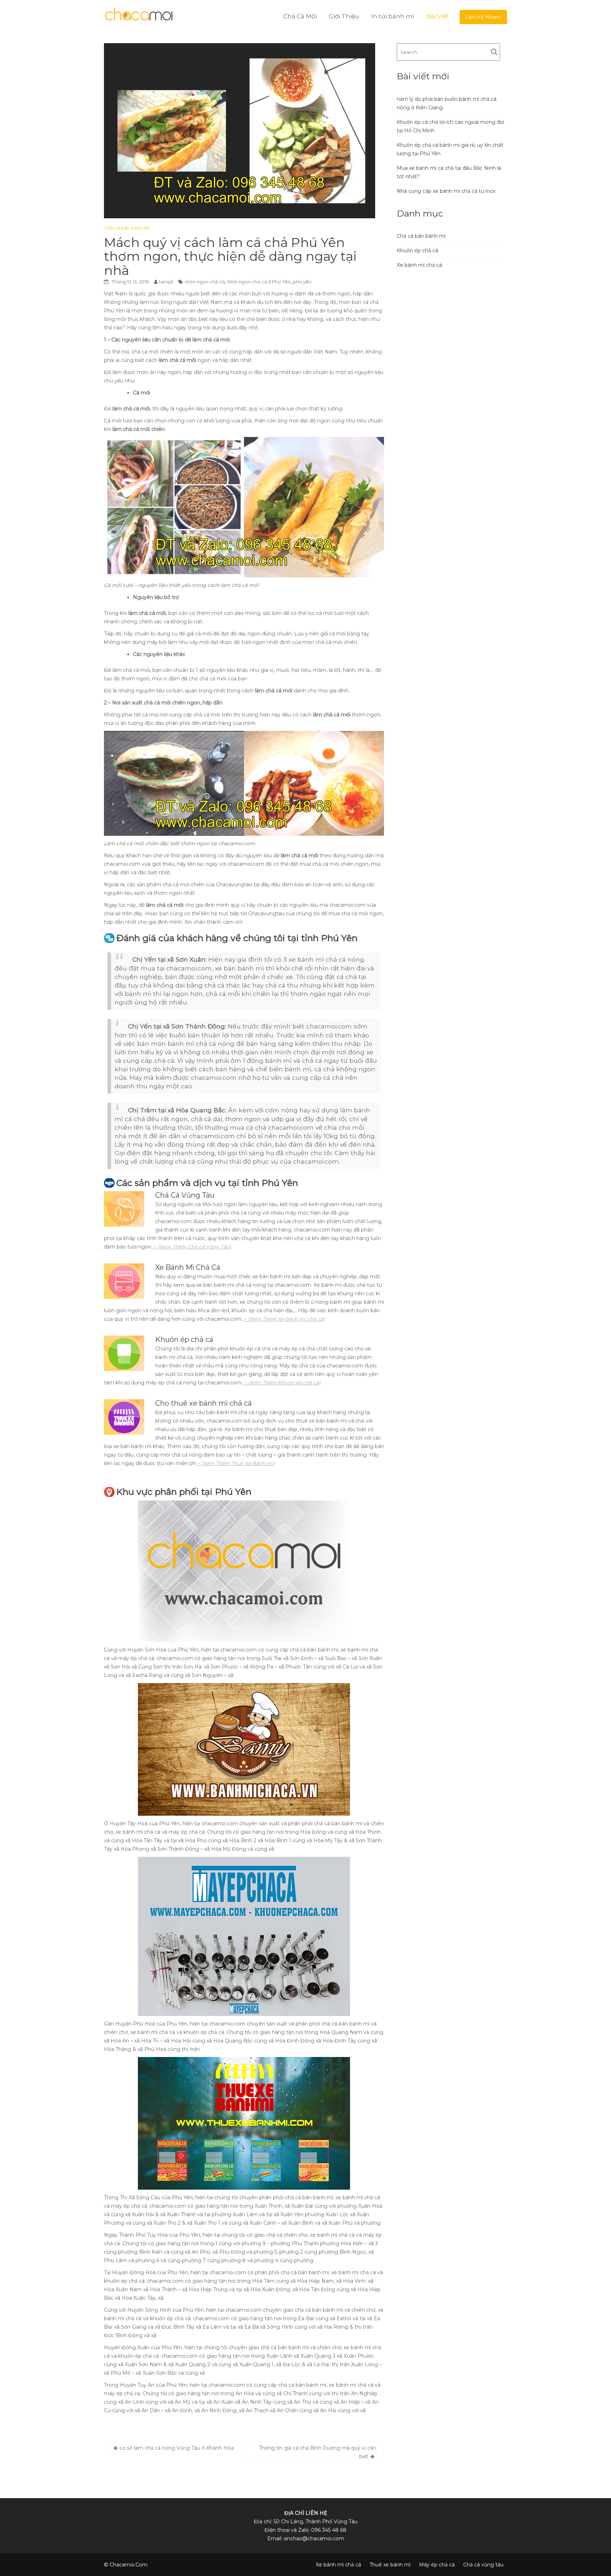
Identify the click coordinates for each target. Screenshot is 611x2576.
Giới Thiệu (344, 16)
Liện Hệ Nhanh (483, 17)
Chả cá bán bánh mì (127, 228)
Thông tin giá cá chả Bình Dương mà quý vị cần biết (318, 2452)
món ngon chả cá (205, 282)
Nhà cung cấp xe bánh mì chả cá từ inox (446, 191)
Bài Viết (438, 16)
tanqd (166, 282)
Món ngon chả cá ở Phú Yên (259, 282)
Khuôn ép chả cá (417, 250)
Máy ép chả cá (437, 2565)
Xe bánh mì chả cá (419, 265)
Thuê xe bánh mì (390, 2565)
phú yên (302, 282)
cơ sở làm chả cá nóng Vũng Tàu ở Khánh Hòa (177, 2448)
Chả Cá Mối (300, 16)
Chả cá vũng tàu (483, 2565)
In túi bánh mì (393, 16)
